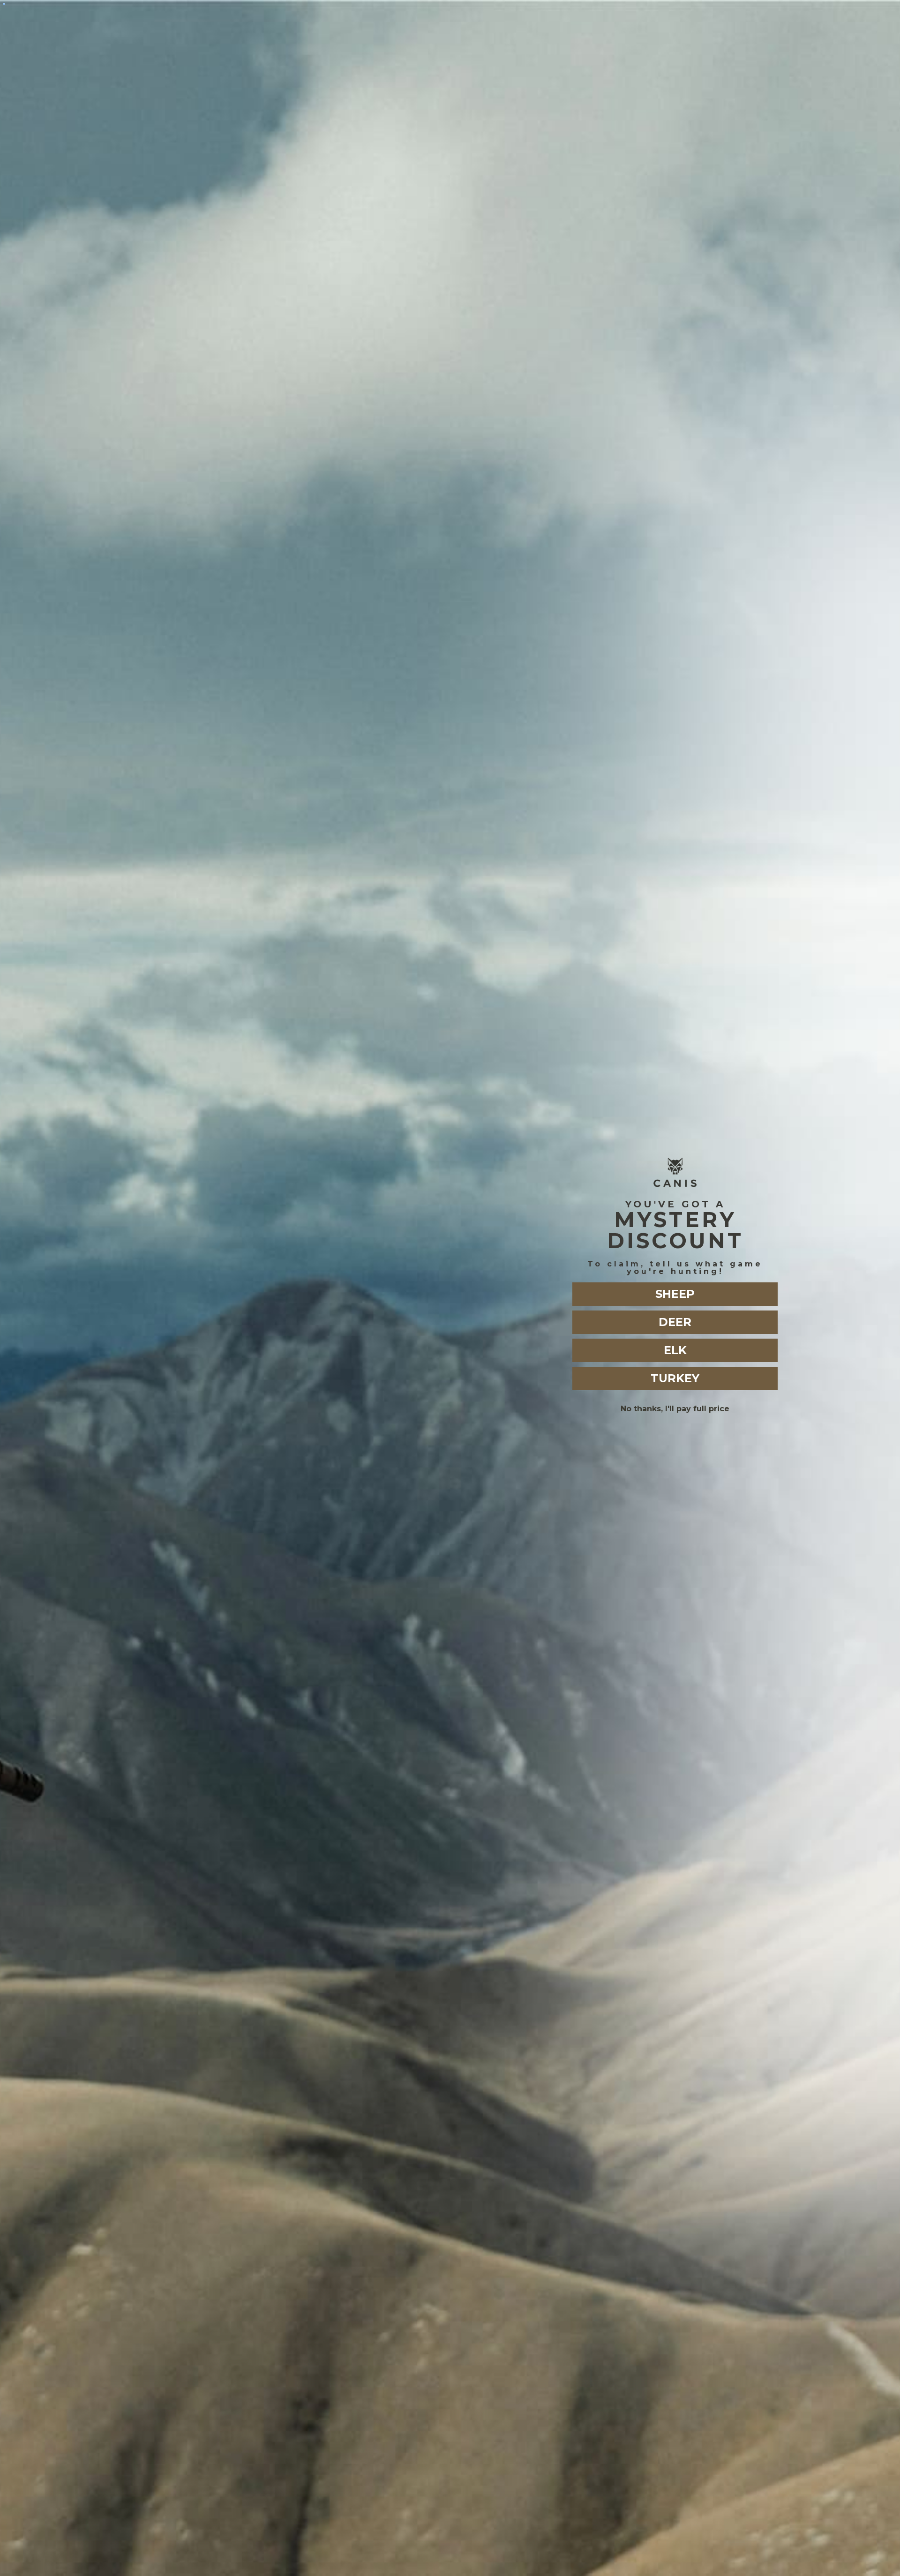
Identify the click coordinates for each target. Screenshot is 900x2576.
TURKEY (675, 1378)
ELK (675, 1350)
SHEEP (675, 1294)
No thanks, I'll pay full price (675, 1409)
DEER (675, 1322)
